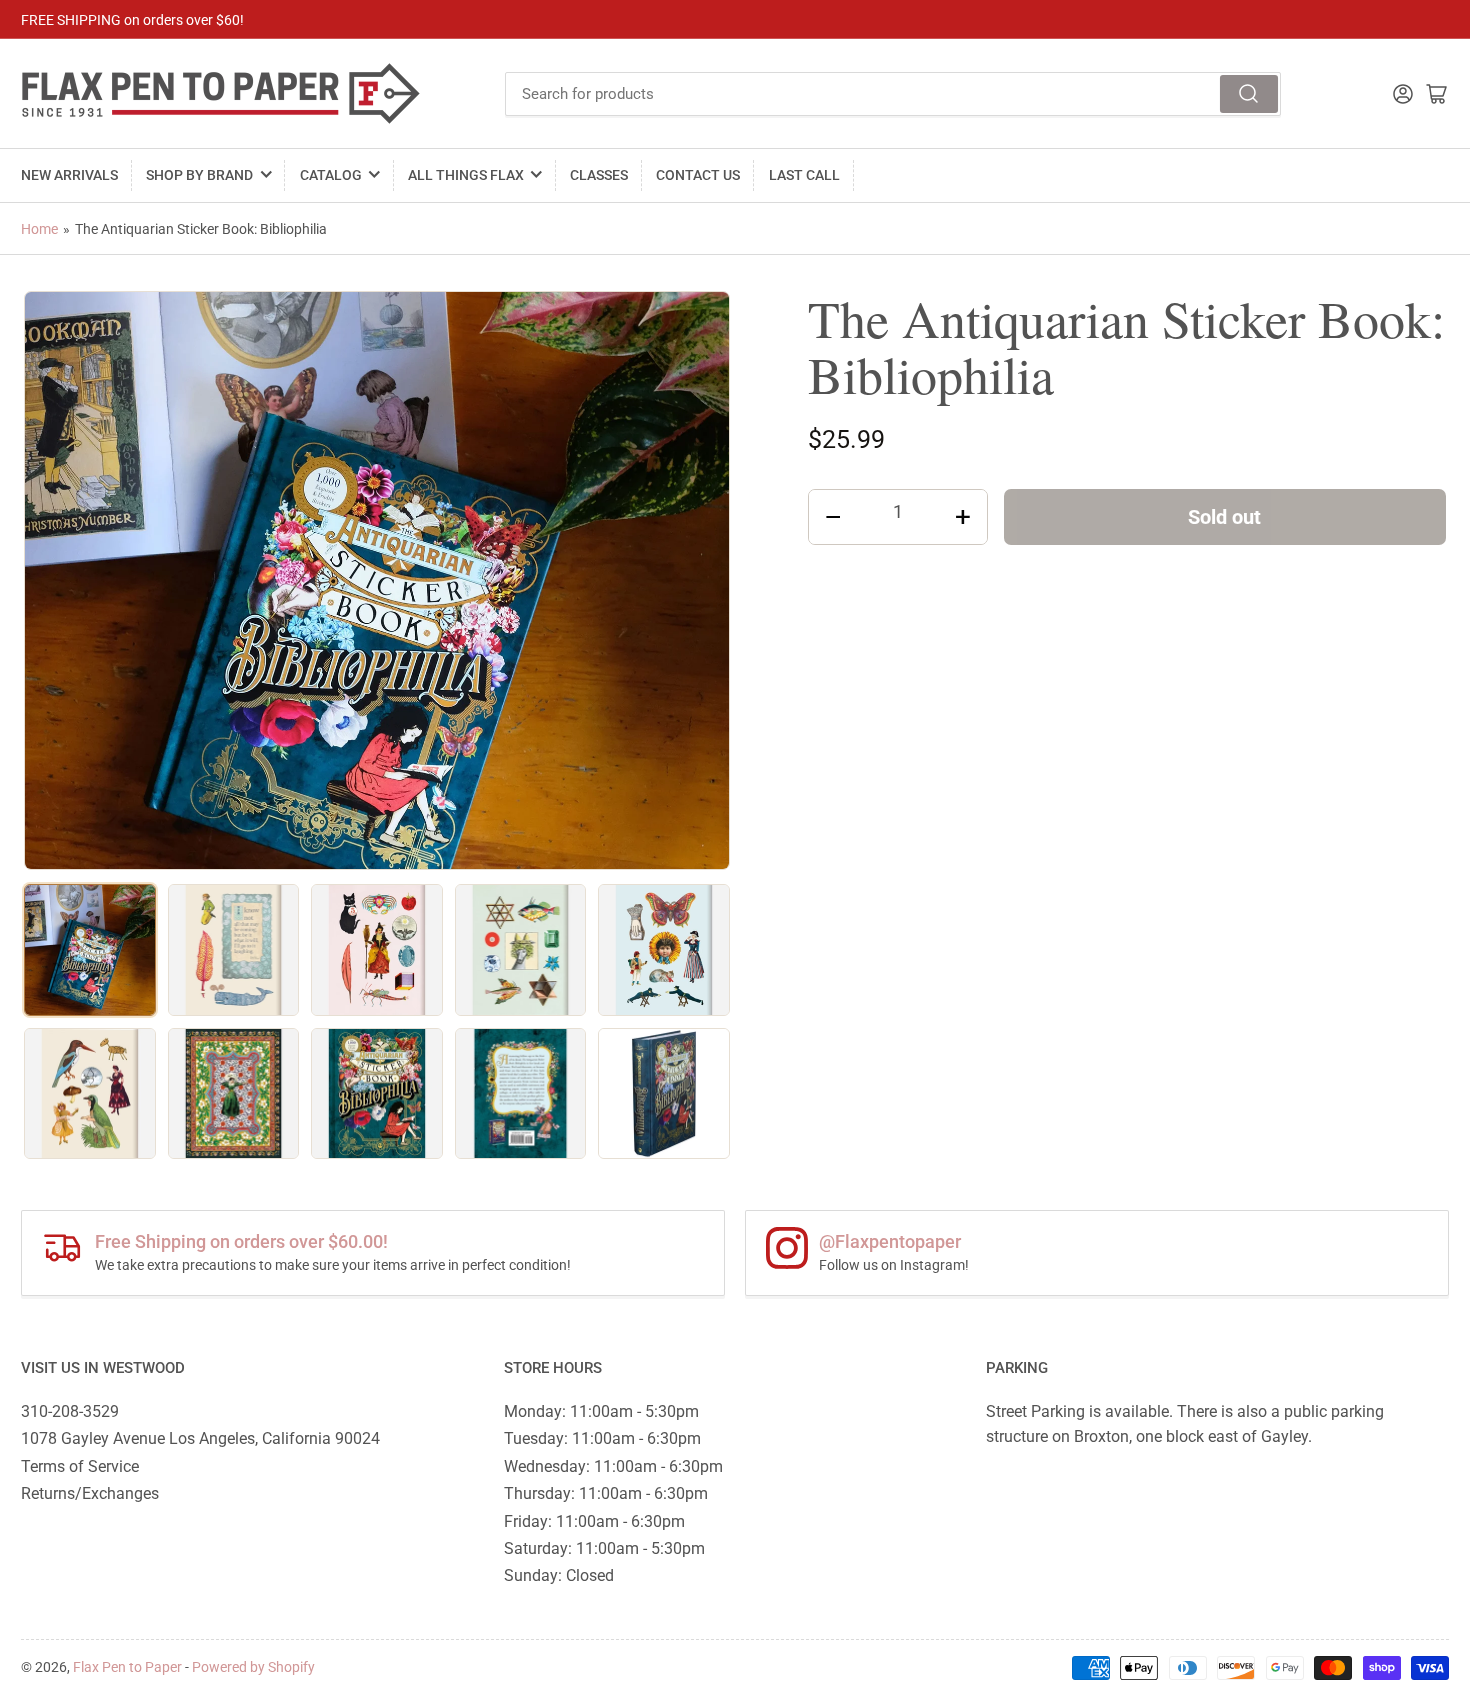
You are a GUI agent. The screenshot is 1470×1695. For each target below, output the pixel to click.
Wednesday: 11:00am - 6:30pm (613, 1466)
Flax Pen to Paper (127, 1667)
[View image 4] (521, 950)
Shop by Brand (199, 175)
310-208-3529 (70, 1411)
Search (1249, 94)
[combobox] (893, 94)
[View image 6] (90, 1094)
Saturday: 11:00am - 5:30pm (604, 1548)
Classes (599, 175)
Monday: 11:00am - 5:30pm (601, 1411)
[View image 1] (90, 950)
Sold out (1224, 517)
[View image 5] (664, 950)
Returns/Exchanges (90, 1493)
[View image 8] (377, 1094)
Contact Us (698, 175)
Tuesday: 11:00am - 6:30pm (602, 1438)
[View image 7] (234, 1094)
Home (39, 229)
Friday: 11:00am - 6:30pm (594, 1521)
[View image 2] (234, 950)
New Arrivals (69, 175)
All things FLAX (466, 175)
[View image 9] (521, 1094)
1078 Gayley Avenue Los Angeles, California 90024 (200, 1438)
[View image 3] (377, 950)
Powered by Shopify (253, 1667)
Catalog (331, 175)
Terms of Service (80, 1466)
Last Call (804, 175)
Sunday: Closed (559, 1575)
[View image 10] (664, 1094)
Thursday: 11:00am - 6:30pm (606, 1493)
